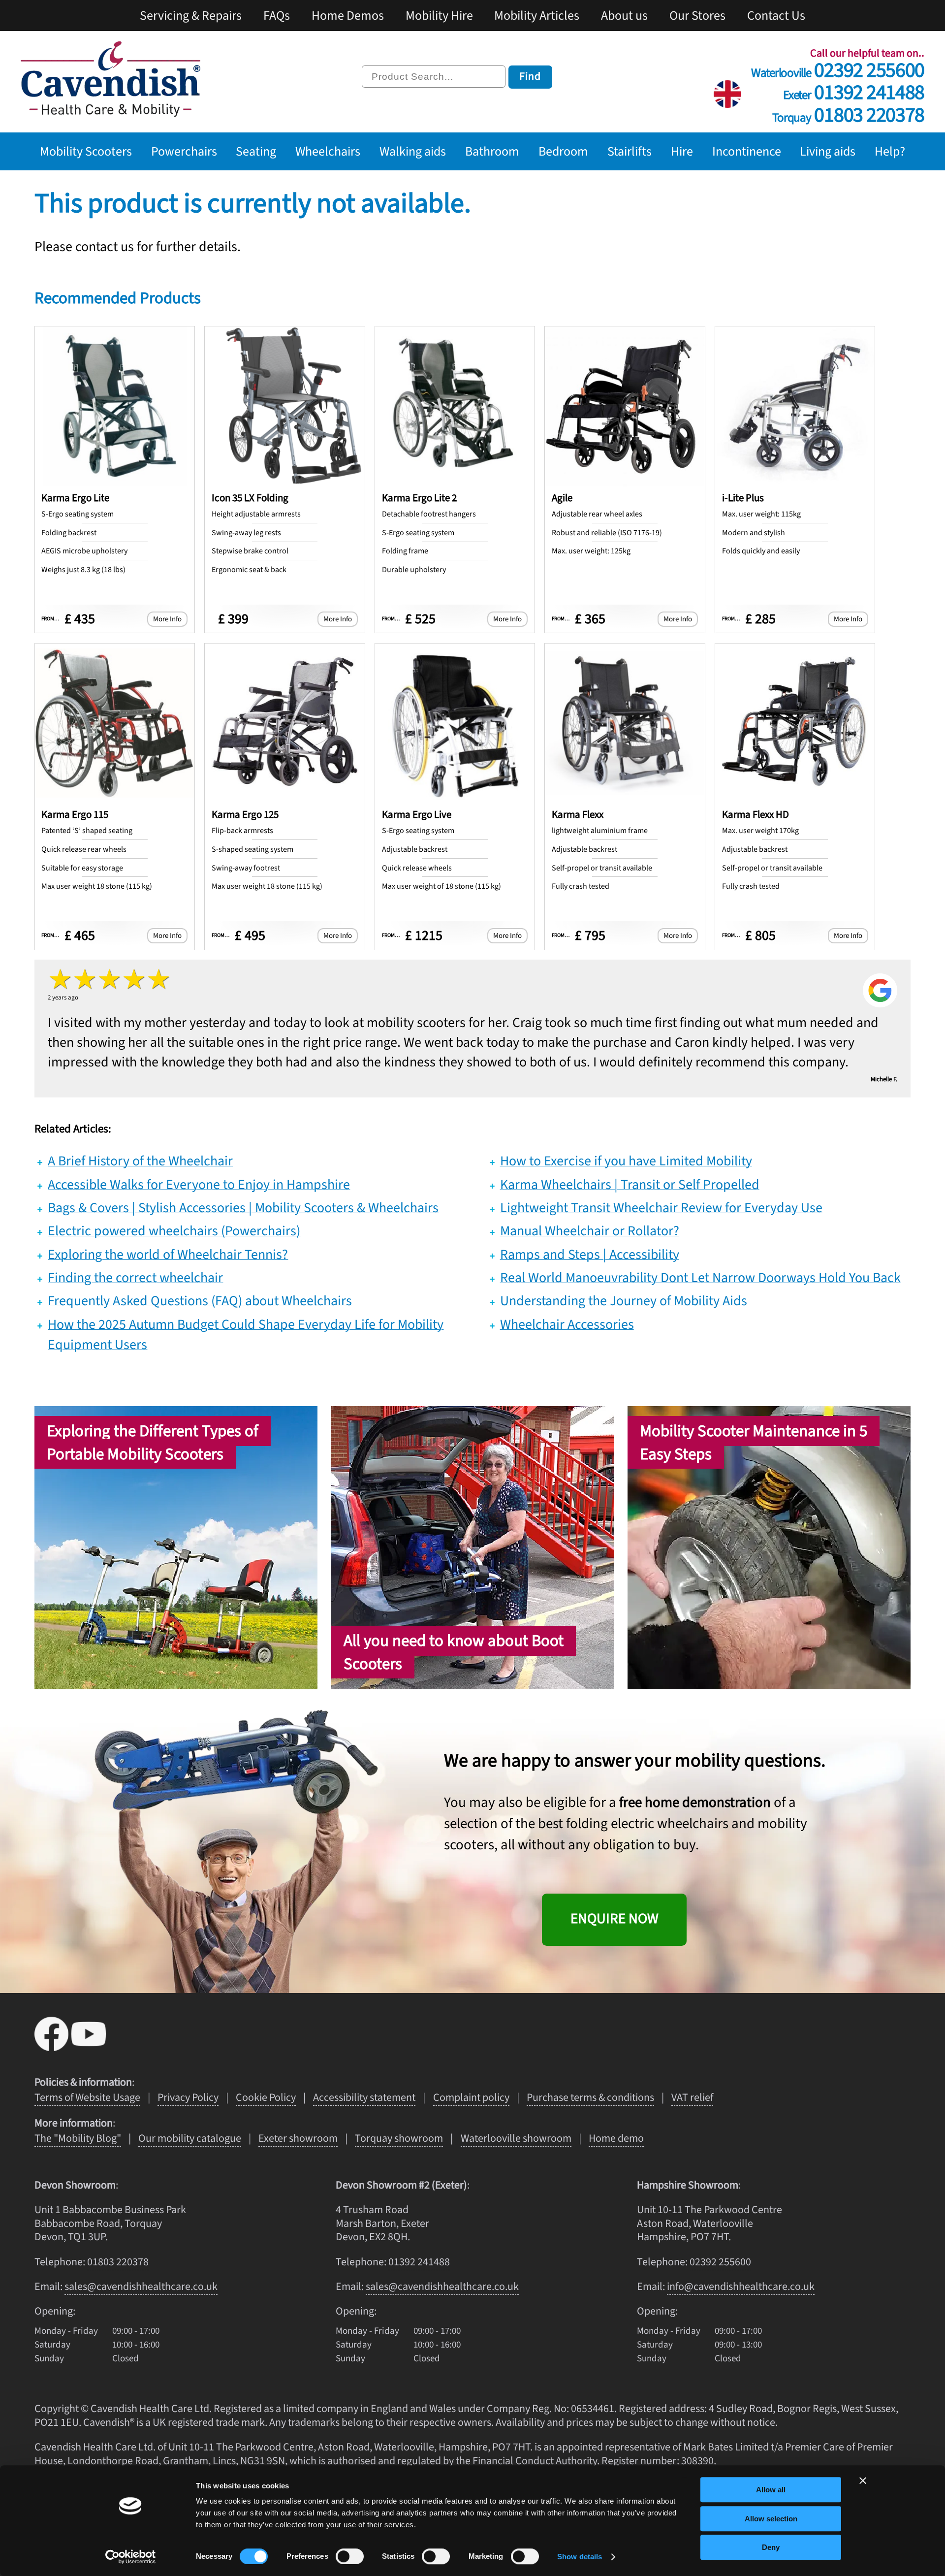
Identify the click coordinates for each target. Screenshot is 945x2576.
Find (530, 76)
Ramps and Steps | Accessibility (590, 1255)
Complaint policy (471, 2097)
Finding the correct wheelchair (135, 1278)
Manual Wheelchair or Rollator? (590, 1231)
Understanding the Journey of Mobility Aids (624, 1301)
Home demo (616, 2138)
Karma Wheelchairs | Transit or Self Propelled (630, 1185)
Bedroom (563, 151)
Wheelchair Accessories (567, 1324)
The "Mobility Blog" (78, 2138)
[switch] (350, 2556)
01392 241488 (854, 89)
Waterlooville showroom (516, 2138)
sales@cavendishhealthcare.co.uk (141, 2286)
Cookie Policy (266, 2097)
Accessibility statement (364, 2097)
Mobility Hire (439, 16)
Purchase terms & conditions (590, 2097)
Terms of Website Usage (87, 2097)
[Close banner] (863, 2480)
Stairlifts (630, 151)
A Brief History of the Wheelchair (140, 1161)
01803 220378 (848, 112)
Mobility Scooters (86, 151)
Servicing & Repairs (191, 16)
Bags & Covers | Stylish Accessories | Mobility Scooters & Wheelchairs (243, 1208)
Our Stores (697, 16)
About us (624, 16)
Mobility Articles (537, 16)
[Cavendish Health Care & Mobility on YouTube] (89, 2047)
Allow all (771, 2490)
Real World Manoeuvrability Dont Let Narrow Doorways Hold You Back (700, 1278)
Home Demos (348, 16)
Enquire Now (614, 1919)
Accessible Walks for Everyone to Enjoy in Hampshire (199, 1185)
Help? (890, 151)
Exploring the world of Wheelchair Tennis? (168, 1255)
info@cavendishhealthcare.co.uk (741, 2286)
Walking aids (413, 151)
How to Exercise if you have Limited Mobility (626, 1161)
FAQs (277, 16)
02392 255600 (838, 67)
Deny (771, 2547)
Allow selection (771, 2519)
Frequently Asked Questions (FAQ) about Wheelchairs (200, 1301)
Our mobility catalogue (190, 2138)
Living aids (828, 151)
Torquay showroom (399, 2138)
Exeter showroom (298, 2138)
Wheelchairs (328, 151)
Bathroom (492, 151)
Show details (580, 2557)
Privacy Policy (188, 2097)
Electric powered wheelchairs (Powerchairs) (174, 1231)
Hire (682, 151)
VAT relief (692, 2097)
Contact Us (776, 16)
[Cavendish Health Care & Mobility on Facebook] (53, 2047)
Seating (256, 151)
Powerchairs (184, 151)
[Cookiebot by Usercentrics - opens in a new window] (131, 2557)
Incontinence (747, 151)
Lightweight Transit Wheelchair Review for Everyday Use (661, 1208)
